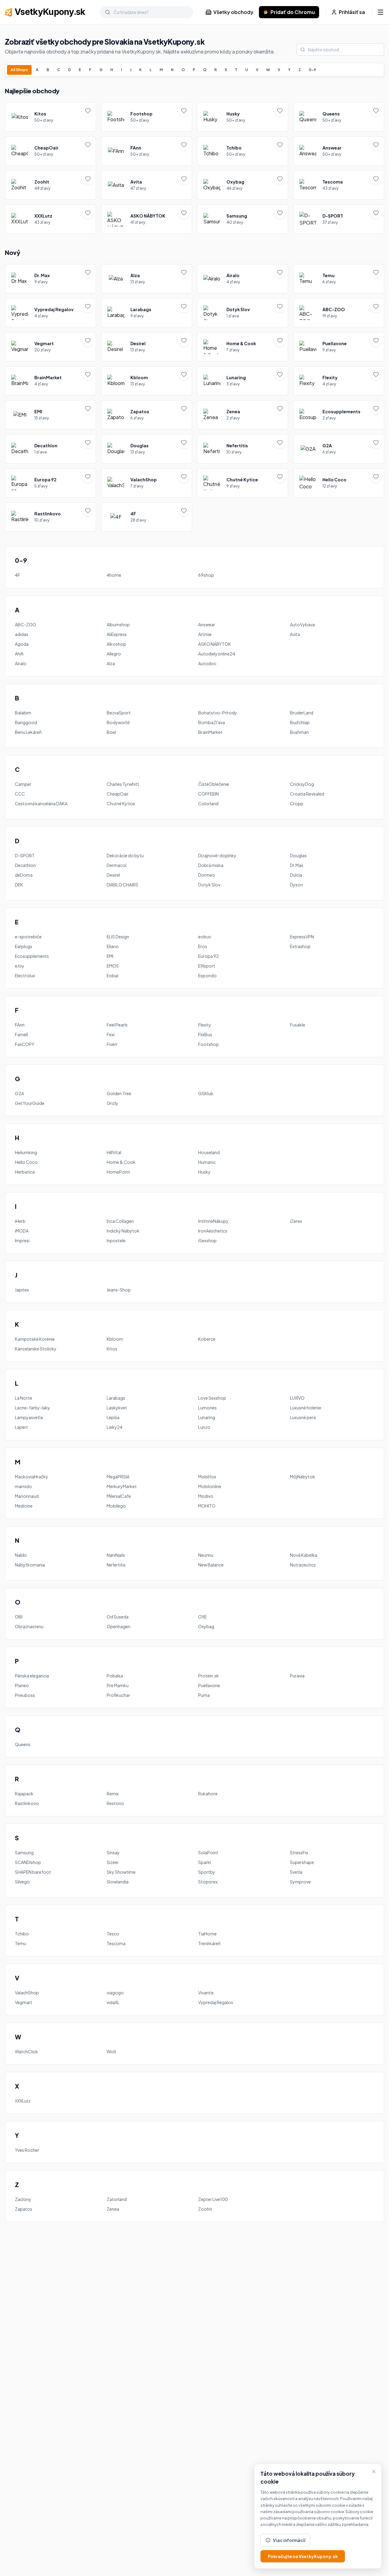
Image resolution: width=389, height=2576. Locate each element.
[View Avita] (146, 185)
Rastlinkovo (27, 1803)
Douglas (298, 855)
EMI (110, 956)
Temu (21, 1943)
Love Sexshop (212, 1398)
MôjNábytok (303, 1477)
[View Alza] (146, 279)
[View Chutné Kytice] (243, 483)
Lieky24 (115, 1427)
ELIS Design (118, 937)
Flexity (205, 1025)
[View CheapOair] (50, 151)
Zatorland (117, 2199)
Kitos (112, 1349)
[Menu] (380, 12)
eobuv (205, 937)
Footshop (208, 1044)
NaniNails (116, 1555)
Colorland (208, 803)
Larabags (116, 1398)
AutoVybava (302, 624)
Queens (23, 1744)
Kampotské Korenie (35, 1339)
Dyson (296, 885)
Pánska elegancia (32, 1676)
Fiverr (112, 1044)
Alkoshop (116, 644)
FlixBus (205, 1034)
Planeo (22, 1685)
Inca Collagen (120, 1221)
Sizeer (113, 1862)
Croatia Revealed (307, 794)
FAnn (20, 1025)
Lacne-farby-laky (33, 1408)
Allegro (114, 654)
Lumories (207, 1408)
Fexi (111, 1034)
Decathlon (25, 865)
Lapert (21, 1427)
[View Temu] (339, 279)
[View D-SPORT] (339, 219)
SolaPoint (208, 1852)
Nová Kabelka (304, 1555)
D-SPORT (25, 855)
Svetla (296, 1872)
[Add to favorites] (88, 111)
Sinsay (113, 1852)
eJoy (20, 966)
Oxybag (206, 1626)
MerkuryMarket (122, 1486)
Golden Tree (119, 1093)
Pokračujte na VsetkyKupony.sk (303, 2556)
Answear (207, 624)
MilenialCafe (119, 1496)
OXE (202, 1617)
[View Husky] (243, 117)
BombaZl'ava (212, 722)
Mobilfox (207, 1477)
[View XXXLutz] (50, 219)
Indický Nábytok (123, 1231)
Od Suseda (118, 1617)
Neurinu (206, 1555)
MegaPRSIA (118, 1477)
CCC (20, 794)
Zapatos (24, 2209)
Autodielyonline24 (217, 654)
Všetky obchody (233, 12)
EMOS (113, 966)
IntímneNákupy (213, 1221)
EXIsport (207, 966)
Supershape (302, 1862)
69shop (206, 575)
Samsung (24, 1852)
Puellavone (209, 1685)
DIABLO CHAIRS (122, 885)
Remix (113, 1794)
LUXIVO (297, 1398)
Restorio (115, 1803)
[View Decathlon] (50, 449)
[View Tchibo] (243, 151)
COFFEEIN (208, 794)
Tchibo (22, 1934)
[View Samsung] (243, 219)
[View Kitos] (50, 117)
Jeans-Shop (119, 1290)
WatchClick (26, 2052)
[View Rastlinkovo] (50, 517)
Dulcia (296, 875)
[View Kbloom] (146, 381)
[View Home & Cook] (243, 347)
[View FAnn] (146, 151)
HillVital (114, 1152)
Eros (203, 946)
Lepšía (113, 1417)
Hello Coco (26, 1162)
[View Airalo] (243, 279)
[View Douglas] (146, 449)
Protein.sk (208, 1676)
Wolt (112, 2052)
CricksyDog (302, 784)
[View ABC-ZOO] (339, 313)
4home (114, 575)
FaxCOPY (25, 1044)
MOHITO (207, 1506)
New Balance (211, 1565)
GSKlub (206, 1093)
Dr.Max (297, 865)
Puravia (297, 1676)
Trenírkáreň (209, 1943)
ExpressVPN (302, 937)
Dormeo (207, 875)
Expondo (207, 975)
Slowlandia (118, 1882)
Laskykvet (117, 1408)
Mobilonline (210, 1486)
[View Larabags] (146, 313)
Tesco (113, 1934)
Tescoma (116, 1943)
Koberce (207, 1339)
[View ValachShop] (146, 483)
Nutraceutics (303, 1565)
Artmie (205, 634)
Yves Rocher (27, 2150)
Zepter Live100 (213, 2199)
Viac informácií (289, 2540)
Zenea (113, 2209)
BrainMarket (210, 732)
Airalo (21, 663)
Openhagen (119, 1626)
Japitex (22, 1290)
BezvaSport (119, 713)
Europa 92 (208, 956)
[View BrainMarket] (50, 381)
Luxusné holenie (306, 1408)
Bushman (299, 732)
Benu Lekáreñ (28, 732)
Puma (204, 1695)
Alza (111, 663)
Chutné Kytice (121, 803)
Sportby (207, 1872)
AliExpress (117, 634)
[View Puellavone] (339, 347)
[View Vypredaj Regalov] (50, 313)
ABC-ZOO (26, 624)
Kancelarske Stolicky (36, 1349)
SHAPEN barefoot (33, 1872)
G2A (19, 1093)
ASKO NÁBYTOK (215, 644)
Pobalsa (115, 1676)
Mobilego (116, 1506)
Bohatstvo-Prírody (218, 713)
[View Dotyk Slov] (243, 313)
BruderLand (302, 713)
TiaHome (207, 1934)
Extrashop (300, 946)
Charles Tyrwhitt (123, 784)
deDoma (24, 875)
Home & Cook (121, 1162)
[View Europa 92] (50, 483)
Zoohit (205, 2209)
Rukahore (208, 1794)
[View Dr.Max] (50, 279)
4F (17, 575)
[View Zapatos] (146, 415)
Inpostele (116, 1240)
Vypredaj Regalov (216, 2002)
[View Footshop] (146, 117)
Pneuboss (25, 1695)
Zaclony (23, 2199)
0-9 (312, 70)
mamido (23, 1486)
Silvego (22, 1882)
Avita (295, 634)
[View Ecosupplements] (339, 415)
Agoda (22, 644)
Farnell (21, 1034)
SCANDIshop (28, 1862)
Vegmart (24, 2002)
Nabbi (21, 1555)
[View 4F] (146, 517)
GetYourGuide (30, 1103)
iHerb (20, 1221)
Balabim (23, 713)
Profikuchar (118, 1695)
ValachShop (27, 1993)
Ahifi (19, 654)
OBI (19, 1617)
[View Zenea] (243, 415)
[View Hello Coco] (339, 483)
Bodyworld (118, 722)
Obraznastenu (29, 1626)
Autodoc (207, 663)
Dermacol (117, 865)
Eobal (112, 975)
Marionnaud (27, 1496)
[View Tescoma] (339, 185)
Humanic (207, 1162)
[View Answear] (339, 151)
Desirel (113, 875)
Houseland (209, 1152)
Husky (204, 1172)
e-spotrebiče (28, 937)
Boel (111, 732)
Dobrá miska (211, 865)
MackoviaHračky (32, 1477)
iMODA (22, 1231)
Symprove (300, 1882)
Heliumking (26, 1152)
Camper (23, 784)
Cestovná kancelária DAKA (41, 803)
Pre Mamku (118, 1685)
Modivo (206, 1496)
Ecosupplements (32, 956)
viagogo (115, 1993)
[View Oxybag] (243, 185)
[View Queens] (339, 117)
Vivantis (206, 1993)
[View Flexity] (339, 381)
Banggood (26, 722)
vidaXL (113, 2002)
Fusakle (298, 1025)
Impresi (22, 1240)
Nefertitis (116, 1565)
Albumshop (118, 624)
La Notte (24, 1398)
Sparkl (205, 1862)
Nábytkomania (30, 1565)
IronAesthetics (213, 1231)
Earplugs (24, 946)
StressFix (299, 1852)
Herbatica (25, 1172)
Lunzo (204, 1427)
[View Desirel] (146, 347)
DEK (19, 885)
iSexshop (207, 1240)
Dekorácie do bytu (125, 855)
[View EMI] (50, 415)
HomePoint (118, 1172)
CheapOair (118, 794)
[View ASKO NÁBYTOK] (146, 219)
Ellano (113, 946)
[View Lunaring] (243, 381)
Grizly (112, 1103)
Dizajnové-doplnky (217, 855)
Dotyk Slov (209, 885)
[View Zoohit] (50, 185)
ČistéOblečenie (214, 784)
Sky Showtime (121, 1872)
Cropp (297, 803)
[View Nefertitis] (243, 449)
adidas (22, 634)
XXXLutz (23, 2101)
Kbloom (115, 1339)
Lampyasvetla (29, 1417)
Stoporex (208, 1882)
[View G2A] (339, 449)
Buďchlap (300, 722)
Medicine (24, 1506)
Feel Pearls (117, 1025)
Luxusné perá (303, 1417)
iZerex (296, 1221)
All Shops (19, 70)
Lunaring (207, 1417)
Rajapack (24, 1794)
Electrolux (25, 975)
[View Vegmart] (50, 347)
